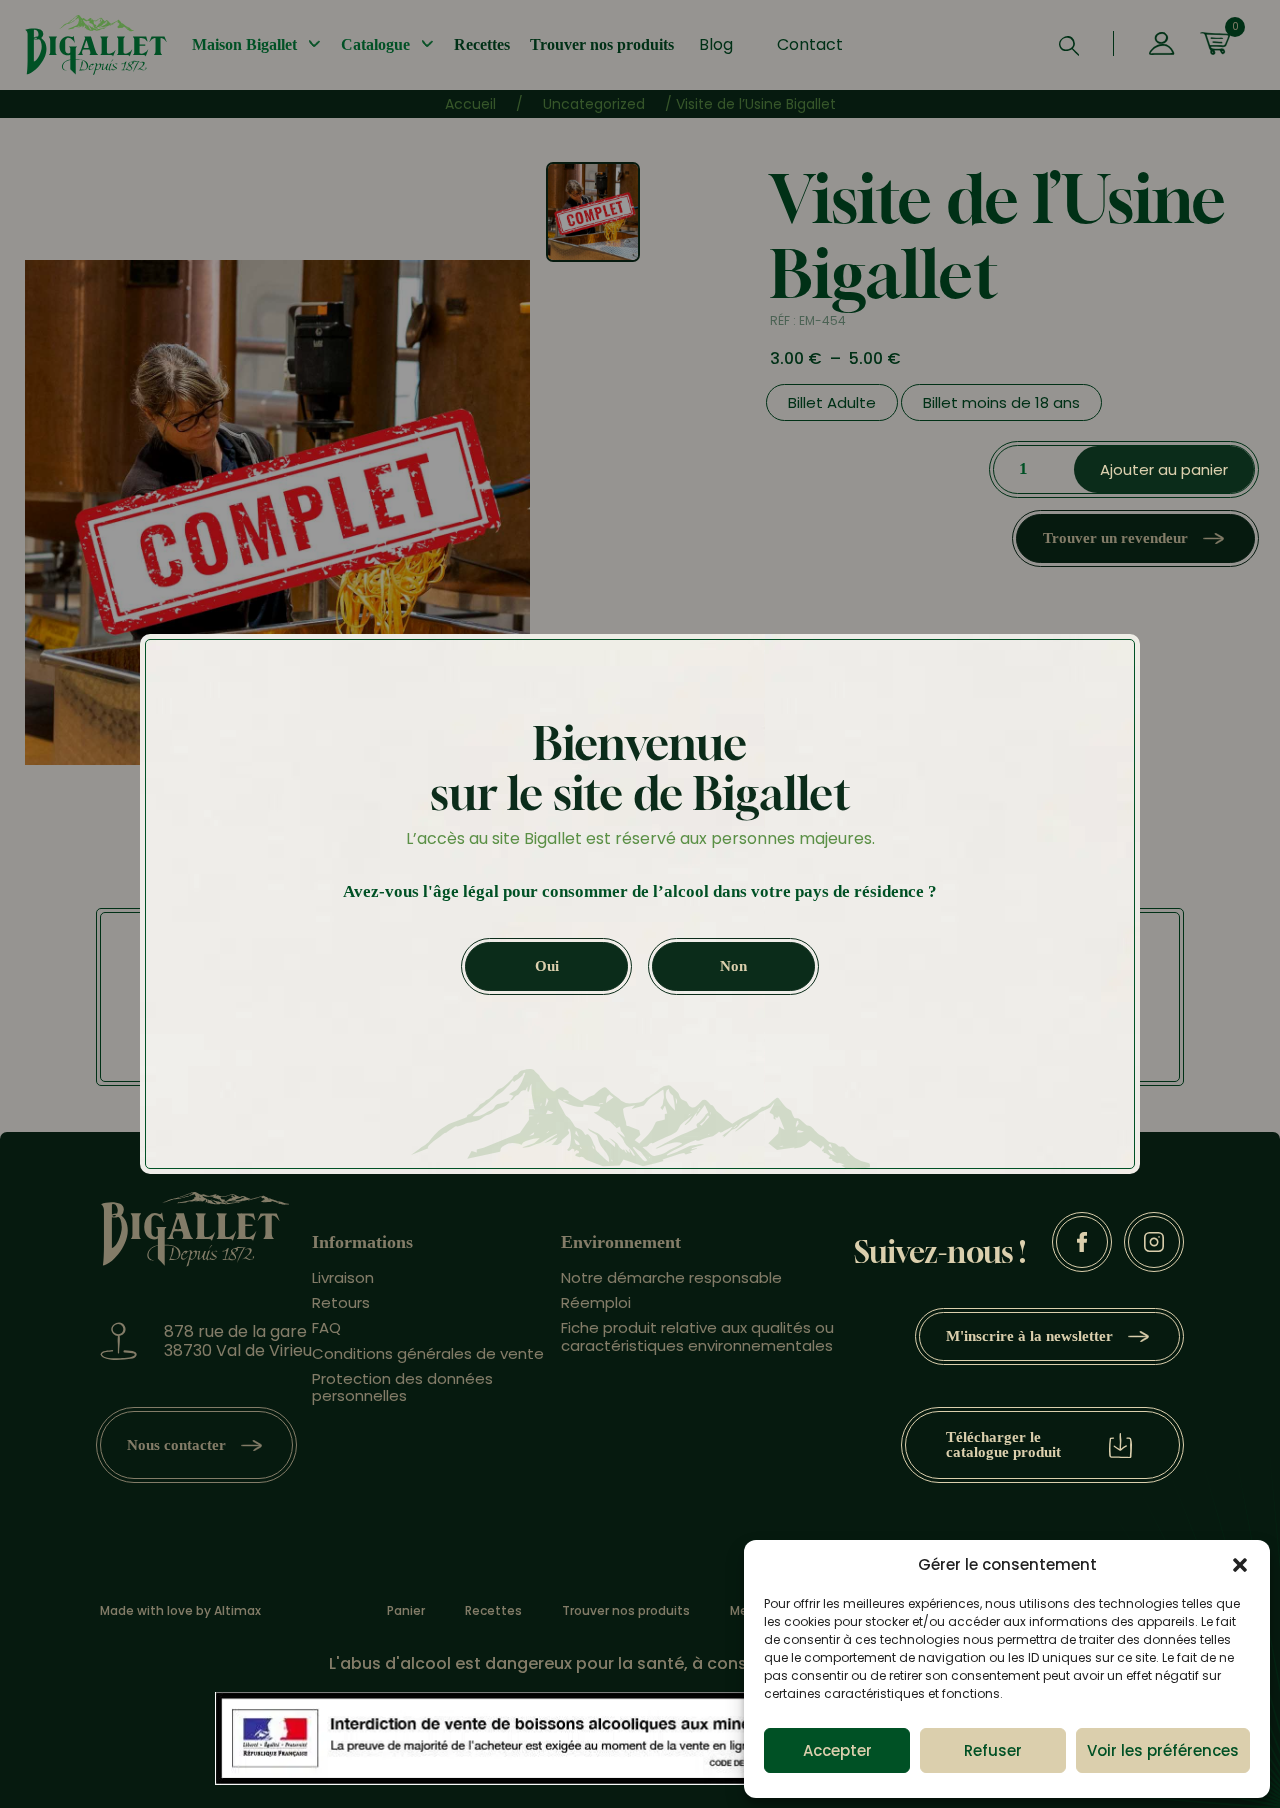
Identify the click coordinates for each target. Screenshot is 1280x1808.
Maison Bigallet (244, 44)
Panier (406, 1611)
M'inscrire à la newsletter (1029, 1336)
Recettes (482, 44)
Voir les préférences (1163, 1750)
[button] (1240, 1565)
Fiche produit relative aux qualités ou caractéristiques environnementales (697, 1336)
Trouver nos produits (602, 44)
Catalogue (375, 44)
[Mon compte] (1161, 45)
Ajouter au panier (1164, 469)
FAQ (326, 1327)
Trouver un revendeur (1115, 538)
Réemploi (596, 1302)
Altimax (237, 1610)
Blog (716, 44)
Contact (810, 44)
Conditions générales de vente (428, 1353)
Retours (341, 1302)
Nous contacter (176, 1445)
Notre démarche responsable (671, 1277)
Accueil (470, 104)
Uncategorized (594, 104)
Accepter (837, 1750)
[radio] (832, 402)
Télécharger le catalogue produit (1003, 1444)
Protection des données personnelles (402, 1387)
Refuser (993, 1750)
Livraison (343, 1277)
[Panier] (1215, 45)
